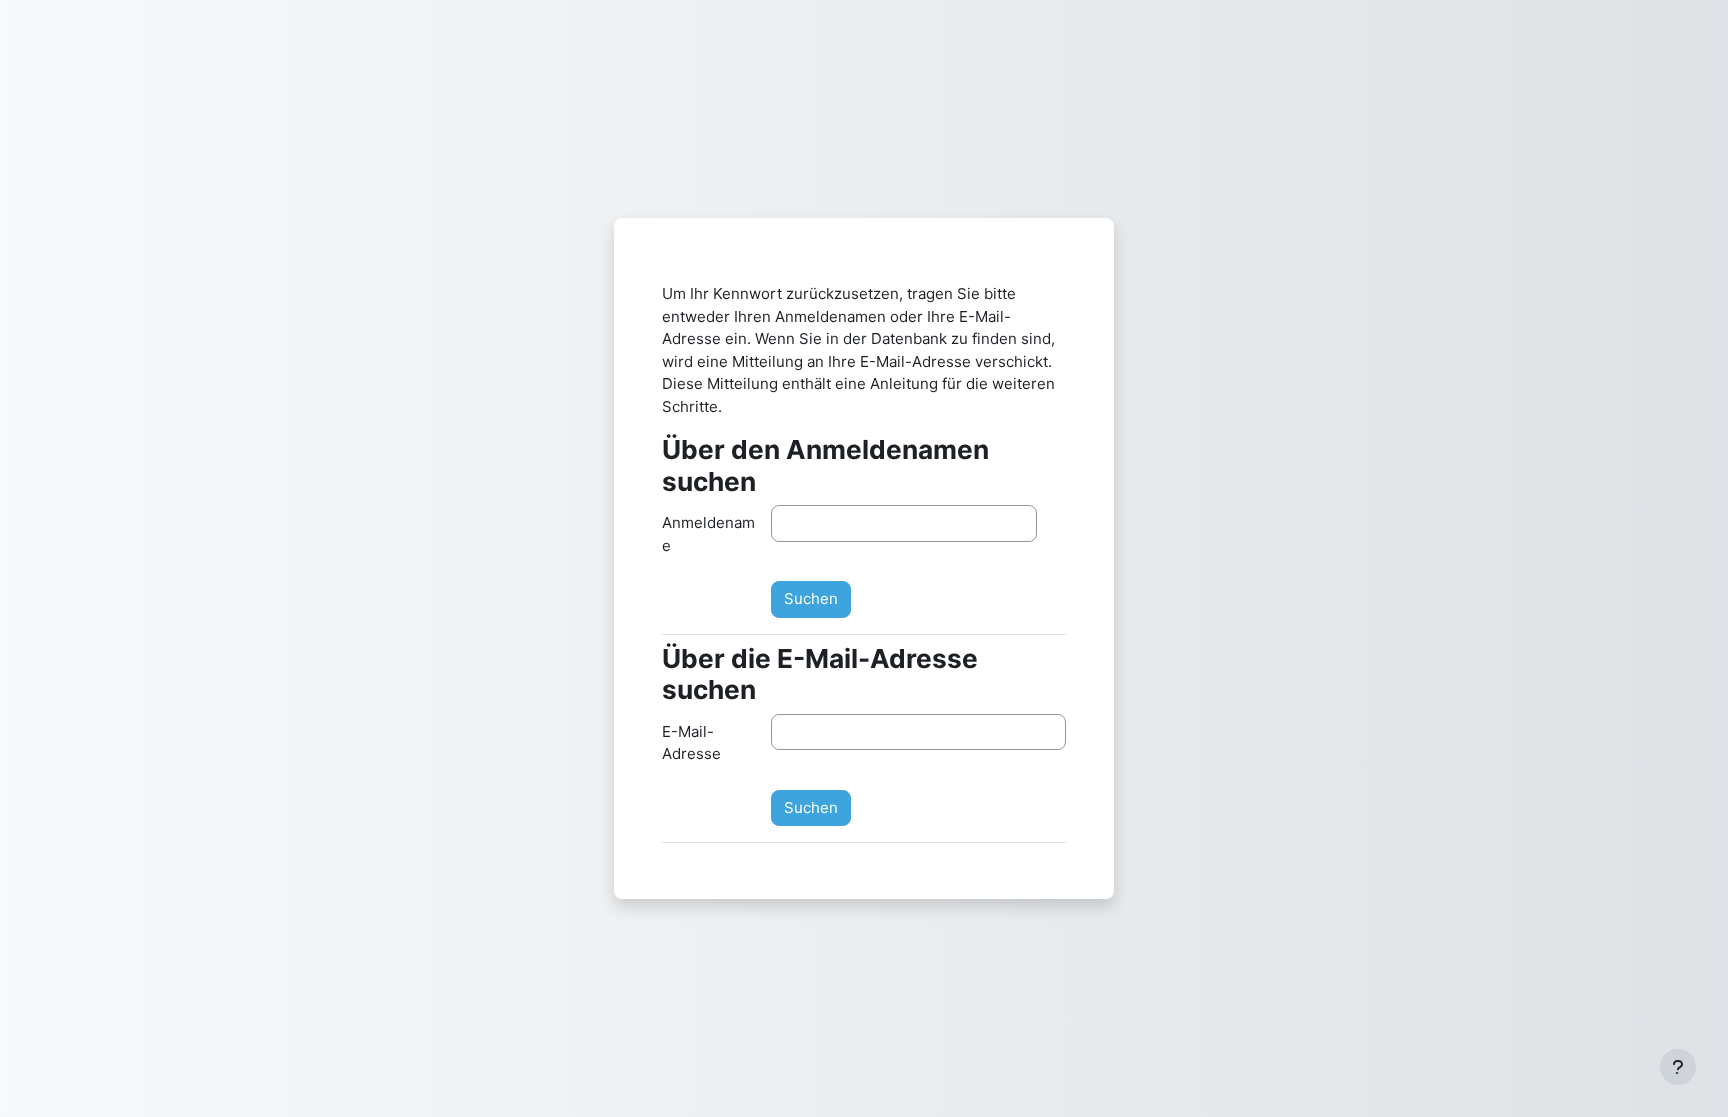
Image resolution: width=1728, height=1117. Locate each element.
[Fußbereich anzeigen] (1678, 1067)
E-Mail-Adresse (691, 743)
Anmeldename (708, 534)
